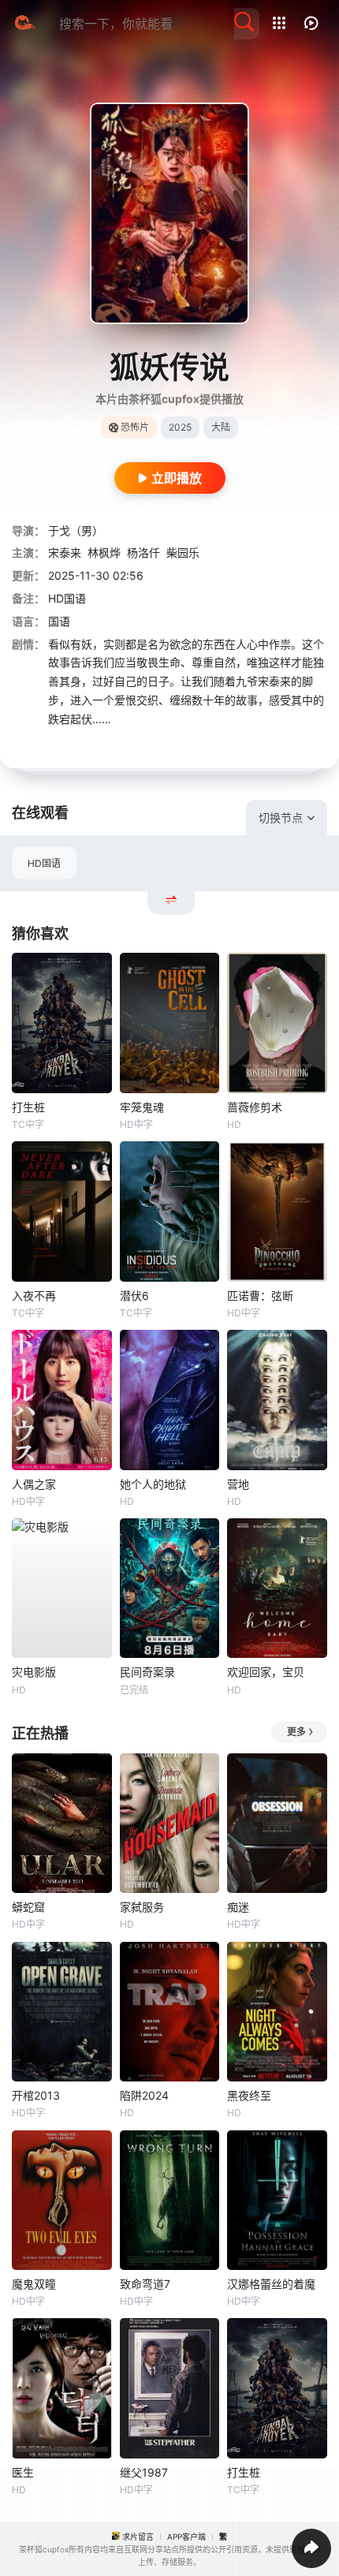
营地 (238, 1484)
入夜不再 (34, 1295)
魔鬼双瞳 (34, 2284)
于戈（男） (76, 530)
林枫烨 (104, 553)
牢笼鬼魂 (142, 1107)
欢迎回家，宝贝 (266, 1672)
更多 (296, 1732)
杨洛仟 (143, 553)
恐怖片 (135, 427)
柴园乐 (183, 553)
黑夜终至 (249, 2095)
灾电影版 (34, 1672)
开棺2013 (36, 2095)
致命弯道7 (145, 2284)
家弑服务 (142, 1907)
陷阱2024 (144, 2095)
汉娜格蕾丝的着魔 (271, 2284)
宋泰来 (65, 553)
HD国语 (44, 863)
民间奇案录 (147, 1672)
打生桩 (28, 1107)
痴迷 (238, 1907)
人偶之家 (34, 1484)
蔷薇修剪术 (255, 1107)
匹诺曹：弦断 (260, 1295)
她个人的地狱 (153, 1484)
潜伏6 (134, 1295)
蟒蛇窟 (28, 1907)
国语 (59, 621)
